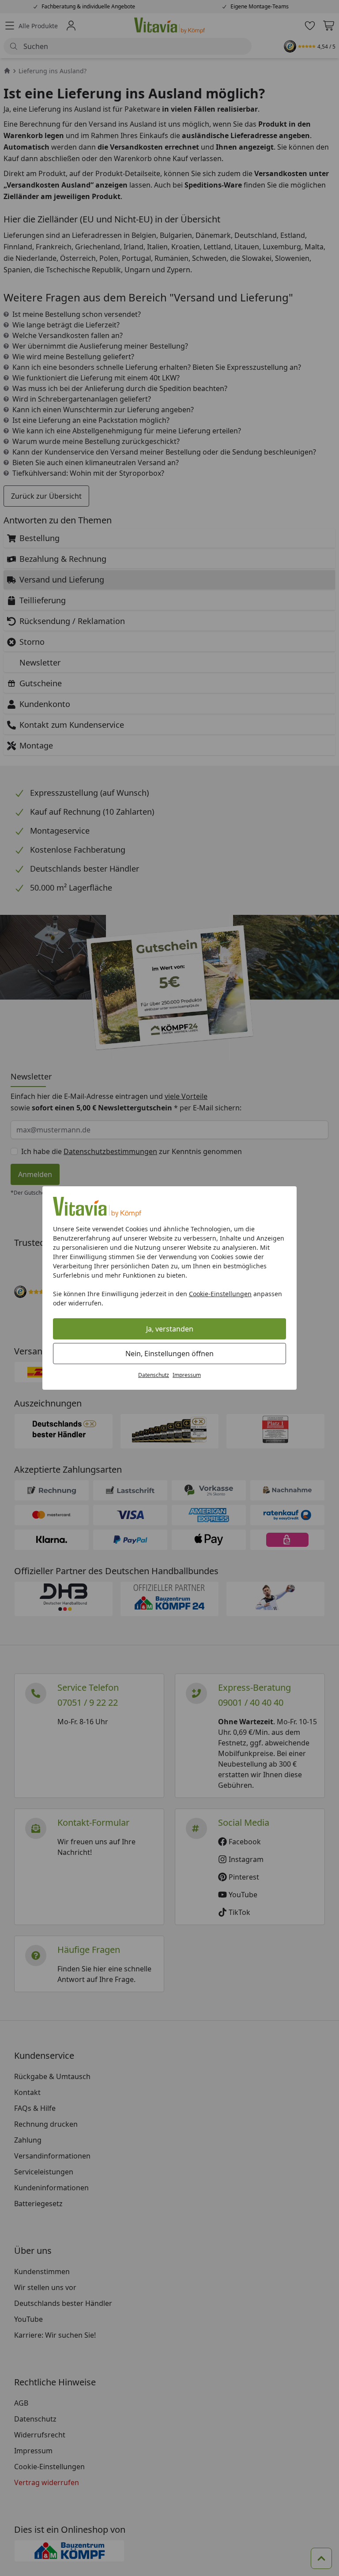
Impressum (187, 1375)
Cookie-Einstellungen (220, 1294)
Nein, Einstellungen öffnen (169, 1354)
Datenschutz (154, 1375)
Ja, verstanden (170, 1329)
